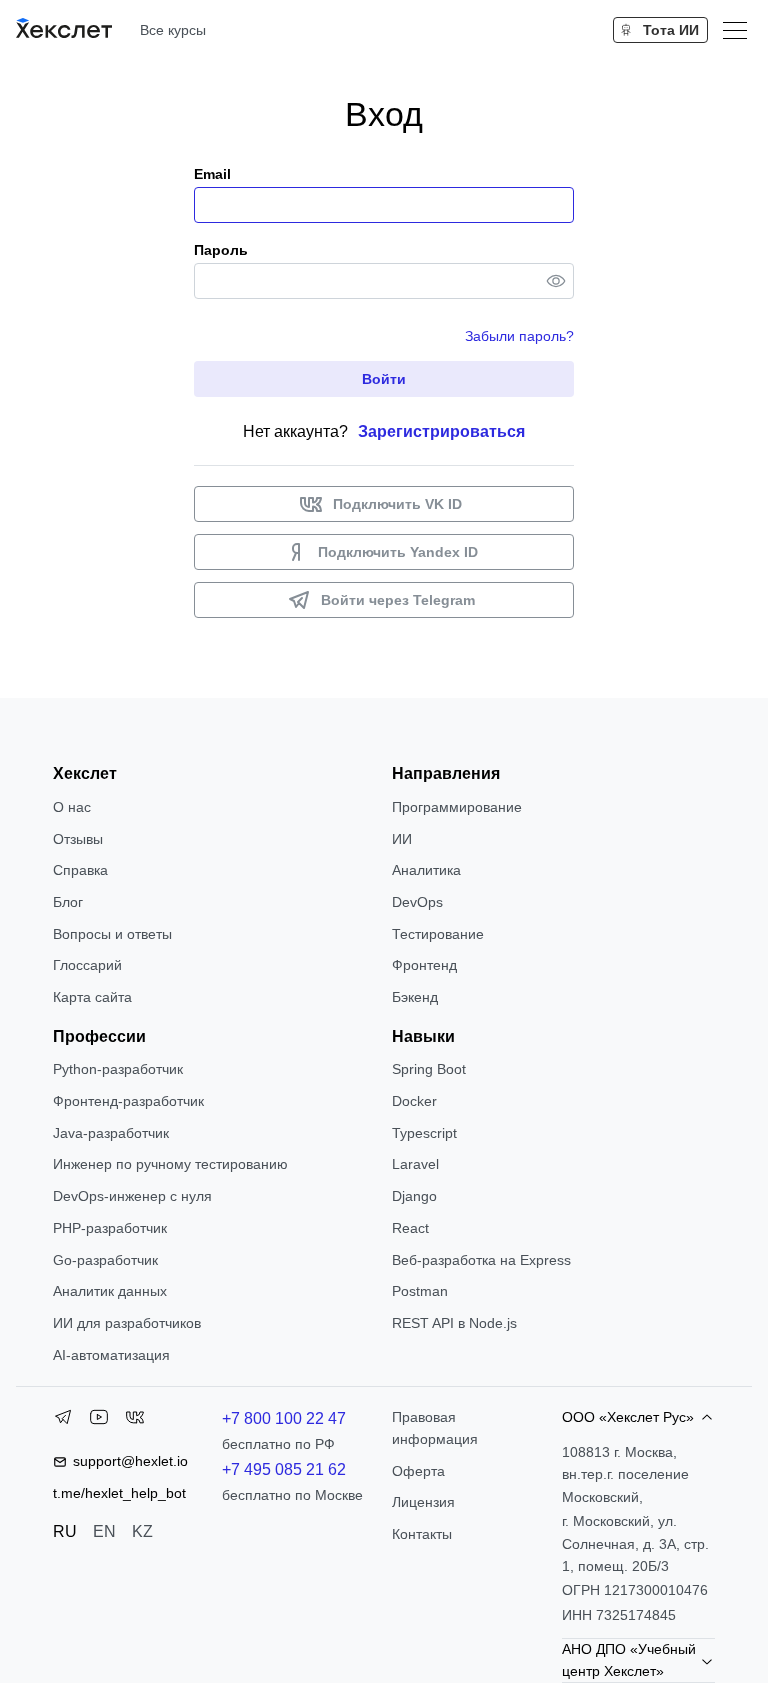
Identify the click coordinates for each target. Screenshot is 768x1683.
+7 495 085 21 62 (284, 1469)
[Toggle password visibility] (556, 281)
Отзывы (78, 839)
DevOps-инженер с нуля (132, 1196)
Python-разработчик (118, 1069)
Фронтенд (424, 965)
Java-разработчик (111, 1133)
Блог (68, 902)
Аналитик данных (110, 1291)
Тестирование (438, 934)
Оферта (418, 1471)
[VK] (135, 1421)
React (410, 1228)
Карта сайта (92, 997)
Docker (414, 1101)
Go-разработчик (105, 1260)
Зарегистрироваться (441, 431)
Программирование (457, 807)
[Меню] (735, 30)
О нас (72, 807)
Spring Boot (429, 1069)
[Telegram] (63, 1421)
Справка (80, 870)
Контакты (422, 1534)
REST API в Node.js (454, 1323)
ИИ (402, 839)
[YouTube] (99, 1421)
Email (212, 174)
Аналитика (426, 870)
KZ (142, 1531)
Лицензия (423, 1502)
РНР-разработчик (110, 1228)
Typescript (424, 1133)
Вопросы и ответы (112, 934)
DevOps (417, 902)
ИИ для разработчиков (127, 1323)
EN (104, 1531)
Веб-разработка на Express (481, 1260)
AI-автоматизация (111, 1355)
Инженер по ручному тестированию (170, 1164)
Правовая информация (435, 1428)
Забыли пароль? (519, 336)
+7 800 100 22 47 (284, 1418)
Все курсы (173, 30)
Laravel (415, 1164)
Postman (420, 1291)
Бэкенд (415, 997)
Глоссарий (87, 965)
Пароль (221, 250)
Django (414, 1196)
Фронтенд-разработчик (128, 1101)
